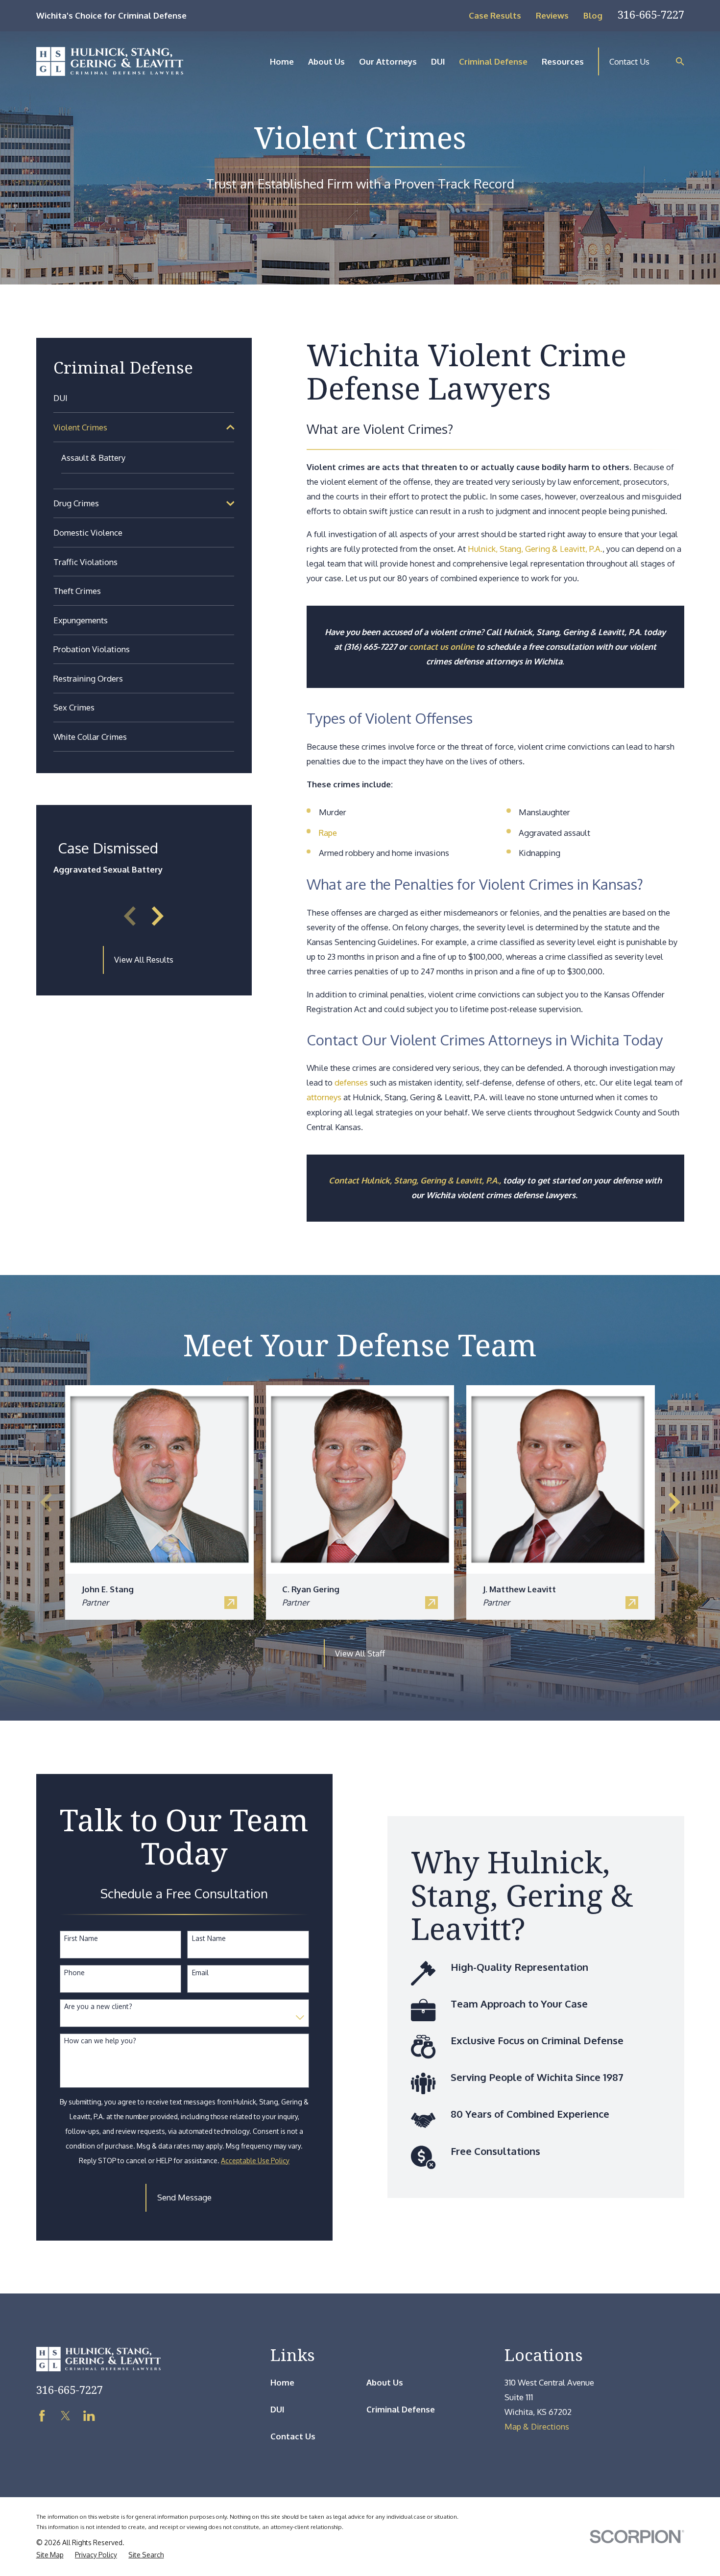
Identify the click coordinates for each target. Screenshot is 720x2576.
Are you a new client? (98, 2007)
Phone (74, 1973)
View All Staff (360, 1653)
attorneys (324, 1097)
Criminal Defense (401, 2409)
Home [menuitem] (282, 61)
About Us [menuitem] (326, 61)
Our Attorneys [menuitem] (388, 61)
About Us (385, 2382)
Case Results (495, 15)
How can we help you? (100, 2041)
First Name (81, 1938)
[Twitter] (65, 2416)
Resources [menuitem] (563, 61)
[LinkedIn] (89, 2416)
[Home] (110, 61)
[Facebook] (42, 2416)
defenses (351, 1082)
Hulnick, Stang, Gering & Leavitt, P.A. (535, 549)
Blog (593, 15)
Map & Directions (537, 2426)
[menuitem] (144, 398)
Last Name (209, 1938)
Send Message (184, 2197)
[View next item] (158, 916)
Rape (328, 833)
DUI (277, 2409)
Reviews (552, 15)
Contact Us (629, 61)
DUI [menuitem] (438, 61)
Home (282, 2382)
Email (200, 1973)
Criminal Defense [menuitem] (493, 61)
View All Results (144, 959)
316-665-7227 (651, 14)
